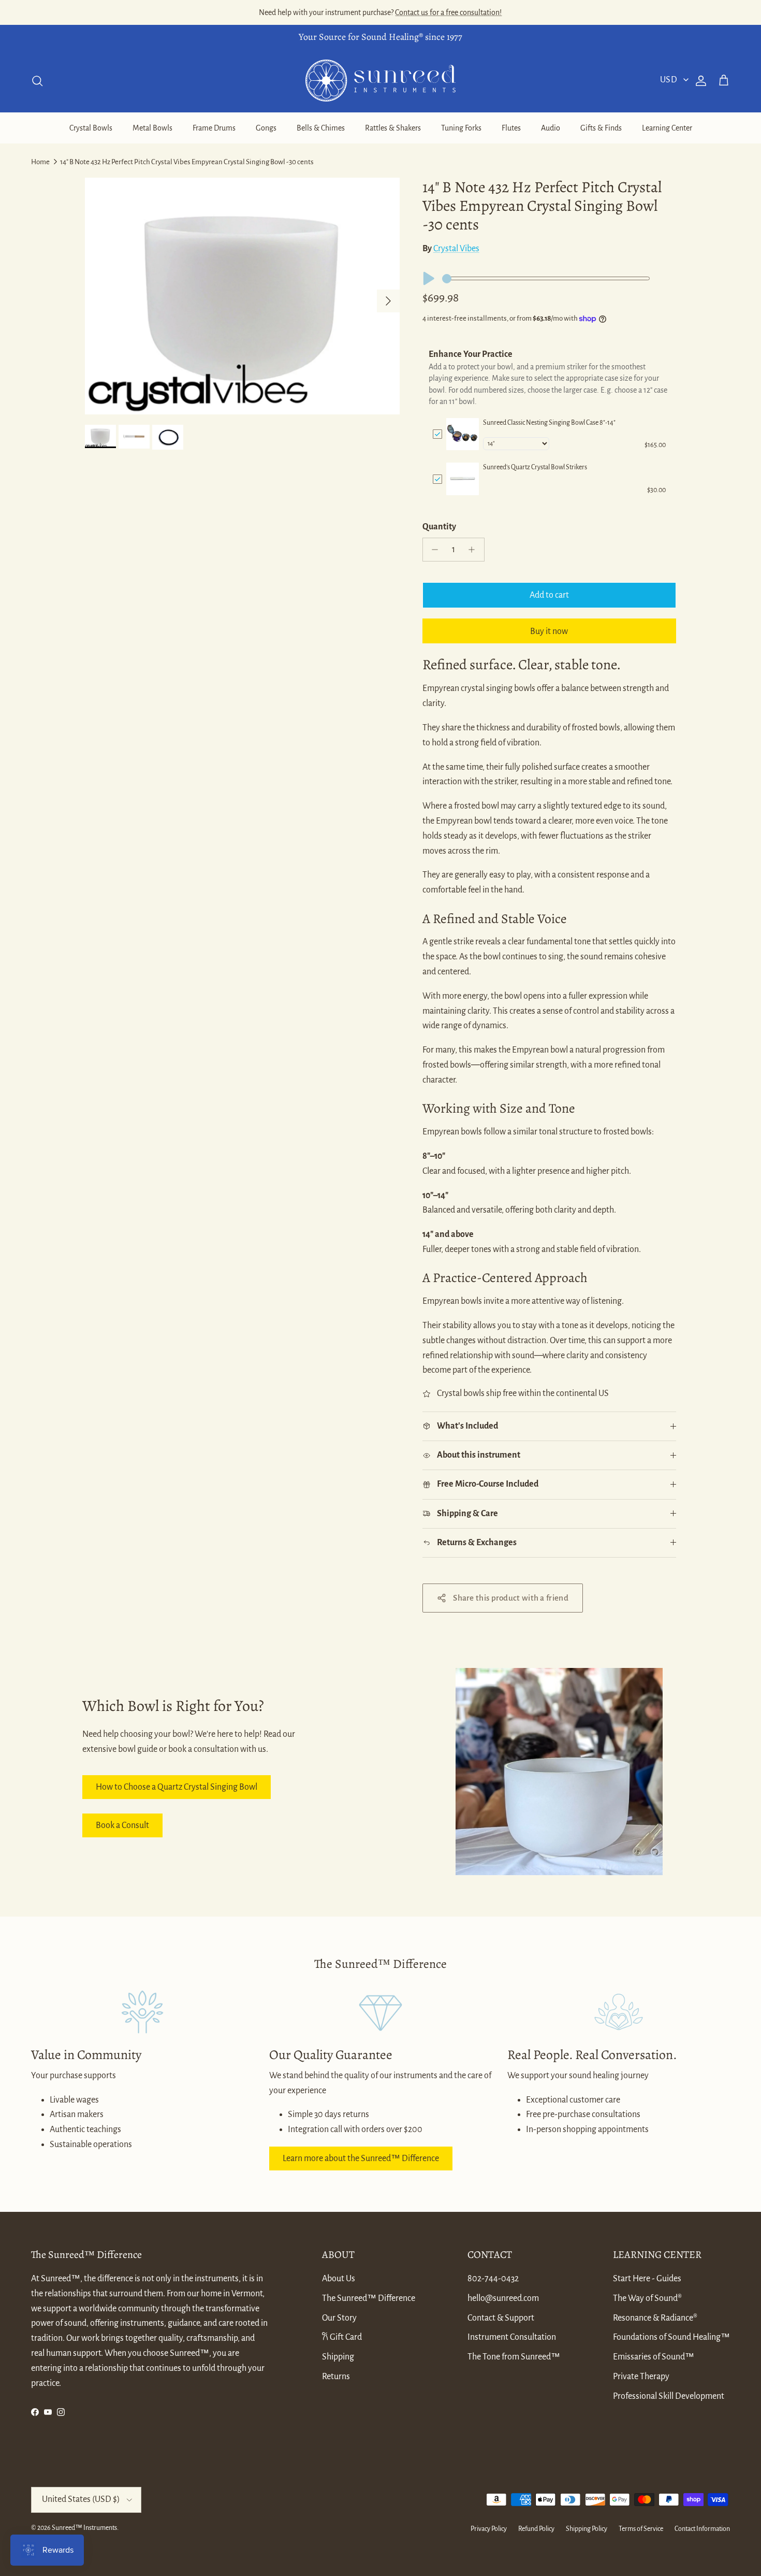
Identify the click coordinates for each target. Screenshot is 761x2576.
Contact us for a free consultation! (448, 12)
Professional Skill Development (669, 2396)
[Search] (37, 81)
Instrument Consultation (512, 2337)
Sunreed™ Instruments (84, 2528)
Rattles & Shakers (393, 128)
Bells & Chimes (321, 128)
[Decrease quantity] (433, 550)
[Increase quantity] (474, 550)
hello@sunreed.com (503, 2298)
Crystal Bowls (91, 128)
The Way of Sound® (647, 2298)
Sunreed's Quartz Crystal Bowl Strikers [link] (535, 467)
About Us (339, 2279)
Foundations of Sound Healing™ (671, 2337)
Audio (551, 128)
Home (40, 162)
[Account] (699, 81)
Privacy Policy (489, 2529)
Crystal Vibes (456, 249)
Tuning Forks (461, 128)
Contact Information (702, 2529)
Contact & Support (501, 2318)
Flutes (511, 128)
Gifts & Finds (601, 128)
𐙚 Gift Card (342, 2337)
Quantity (439, 527)
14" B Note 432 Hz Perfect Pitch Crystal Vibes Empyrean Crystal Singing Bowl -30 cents (187, 162)
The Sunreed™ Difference (369, 2298)
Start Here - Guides (647, 2279)
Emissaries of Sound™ (654, 2357)
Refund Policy (536, 2529)
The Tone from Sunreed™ (514, 2357)
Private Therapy (641, 2377)
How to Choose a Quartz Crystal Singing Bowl (177, 1787)
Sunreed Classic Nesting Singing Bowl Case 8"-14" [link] (549, 423)
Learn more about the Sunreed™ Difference (361, 2158)
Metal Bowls (152, 128)
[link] (463, 434)
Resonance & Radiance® (655, 2318)
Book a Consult (122, 1825)
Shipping (338, 2357)
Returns (336, 2377)
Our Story (339, 2318)
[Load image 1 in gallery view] (242, 296)
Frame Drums (214, 128)
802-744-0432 (493, 2279)
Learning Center (667, 128)
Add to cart (549, 595)
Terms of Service (641, 2529)
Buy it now (549, 631)
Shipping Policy (587, 2529)
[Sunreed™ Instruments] (380, 81)
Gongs (266, 128)
